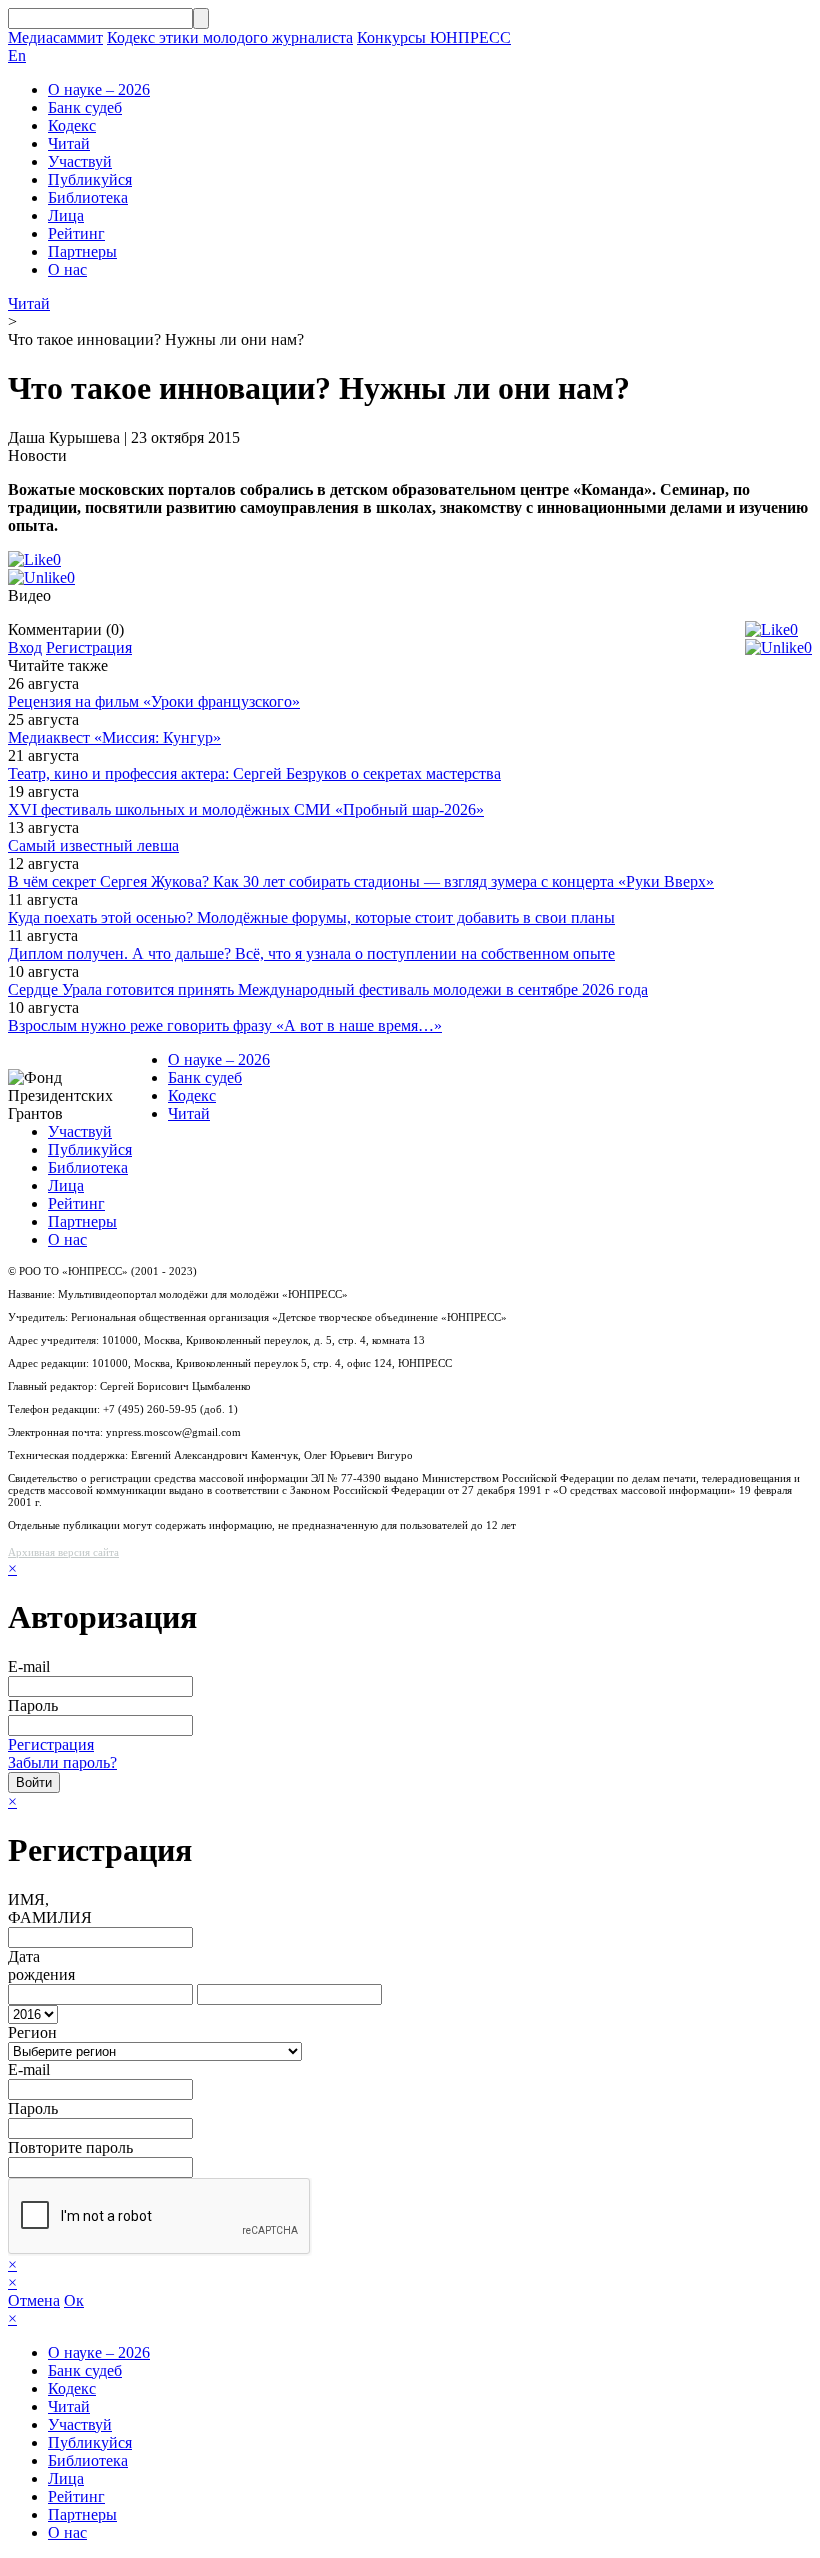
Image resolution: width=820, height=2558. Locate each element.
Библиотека (88, 197)
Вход (25, 647)
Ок (74, 2300)
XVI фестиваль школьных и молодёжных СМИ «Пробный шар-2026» (246, 809)
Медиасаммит (55, 37)
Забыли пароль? (62, 1762)
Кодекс (72, 125)
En (17, 55)
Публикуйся (90, 179)
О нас (67, 269)
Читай (69, 143)
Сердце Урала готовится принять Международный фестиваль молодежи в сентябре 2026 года (328, 989)
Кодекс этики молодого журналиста (230, 37)
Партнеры (82, 251)
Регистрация (89, 647)
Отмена (34, 2300)
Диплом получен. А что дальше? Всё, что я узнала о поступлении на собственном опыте (311, 953)
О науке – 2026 (99, 89)
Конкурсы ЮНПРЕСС (434, 37)
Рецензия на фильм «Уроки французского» (154, 701)
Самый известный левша (93, 845)
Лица (66, 215)
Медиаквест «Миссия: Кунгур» (114, 737)
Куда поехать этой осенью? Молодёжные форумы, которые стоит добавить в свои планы (311, 917)
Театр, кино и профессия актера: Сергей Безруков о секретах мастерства (254, 773)
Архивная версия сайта (63, 1552)
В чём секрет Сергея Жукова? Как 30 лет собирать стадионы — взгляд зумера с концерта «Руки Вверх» (361, 881)
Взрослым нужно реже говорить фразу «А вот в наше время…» (225, 1025)
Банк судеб (85, 107)
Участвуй (80, 161)
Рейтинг (76, 233)
